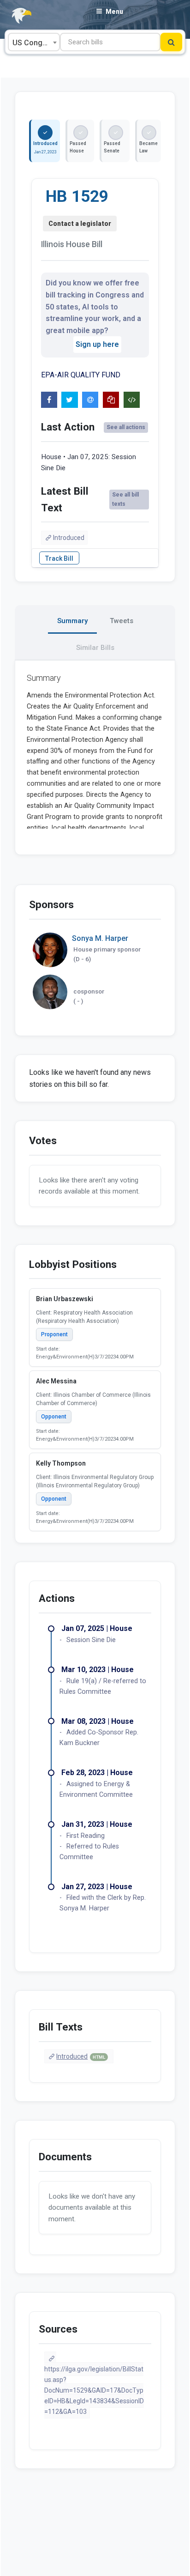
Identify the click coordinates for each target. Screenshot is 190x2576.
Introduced (69, 538)
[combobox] (34, 42)
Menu (114, 12)
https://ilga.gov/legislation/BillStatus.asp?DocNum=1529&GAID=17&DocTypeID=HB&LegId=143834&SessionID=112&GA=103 (94, 2390)
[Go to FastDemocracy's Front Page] (16, 16)
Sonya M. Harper (100, 938)
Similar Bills (95, 648)
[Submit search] (171, 42)
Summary (72, 621)
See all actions (126, 427)
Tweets (122, 621)
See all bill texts (125, 499)
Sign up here (97, 344)
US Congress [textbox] (35, 43)
